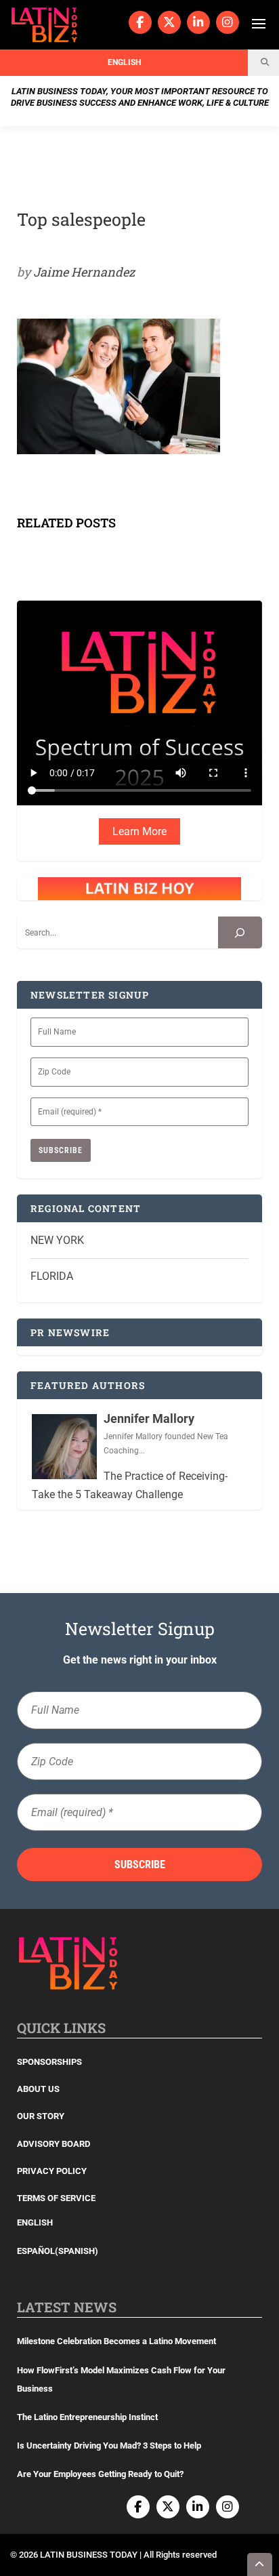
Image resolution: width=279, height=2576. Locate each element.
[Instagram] (228, 22)
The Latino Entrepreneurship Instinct (87, 2417)
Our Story (41, 2116)
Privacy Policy (52, 2171)
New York (57, 1240)
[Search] (240, 932)
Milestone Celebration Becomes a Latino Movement (117, 2341)
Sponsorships (49, 2062)
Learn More (139, 831)
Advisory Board (53, 2144)
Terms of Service (56, 2198)
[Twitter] (169, 22)
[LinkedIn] (198, 22)
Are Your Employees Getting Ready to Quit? (100, 2474)
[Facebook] (140, 22)
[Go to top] (260, 2564)
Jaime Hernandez (84, 272)
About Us (38, 2089)
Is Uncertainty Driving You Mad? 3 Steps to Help (109, 2446)
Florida (52, 1276)
